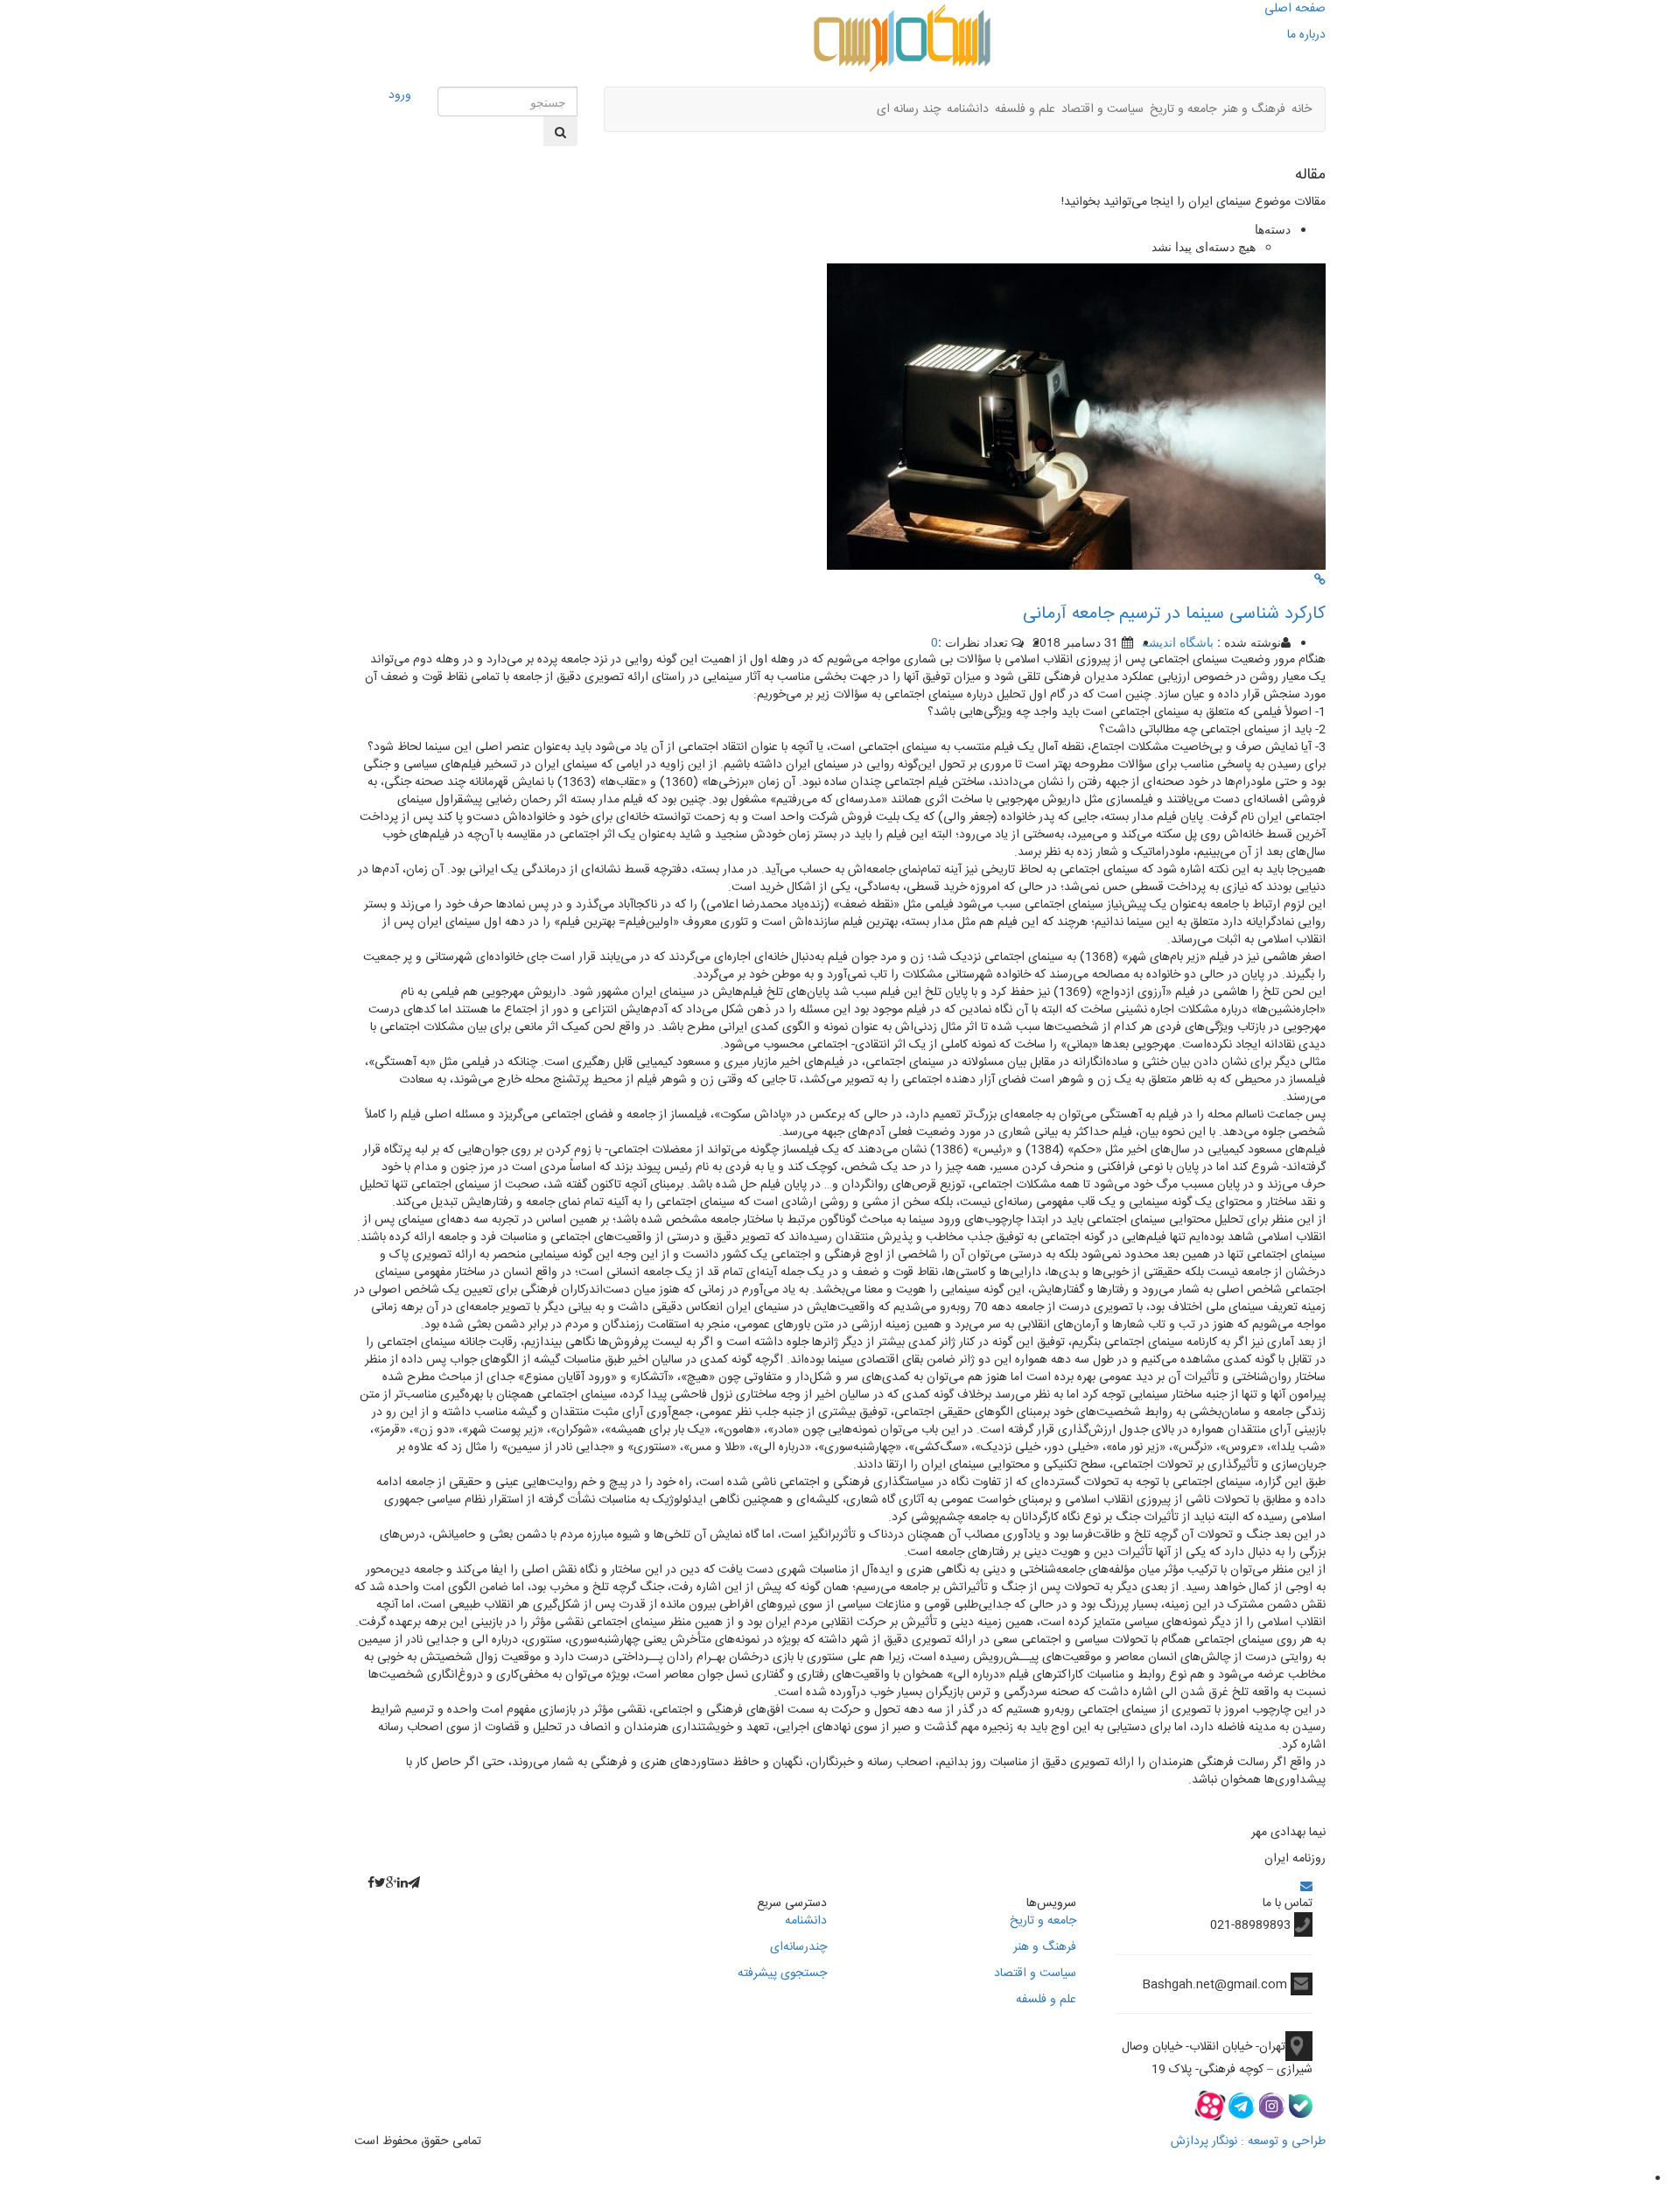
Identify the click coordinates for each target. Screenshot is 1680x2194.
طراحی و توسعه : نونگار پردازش (1248, 2141)
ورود (400, 95)
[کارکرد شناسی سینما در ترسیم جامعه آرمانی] (1320, 578)
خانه (1302, 109)
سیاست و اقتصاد (1102, 109)
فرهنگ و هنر (1254, 109)
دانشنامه (968, 109)
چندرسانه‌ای (798, 1947)
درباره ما (1306, 35)
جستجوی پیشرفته (782, 1973)
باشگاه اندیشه (1178, 641)
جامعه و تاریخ (1183, 109)
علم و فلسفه (1025, 109)
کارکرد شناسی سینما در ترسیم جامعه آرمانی (1174, 614)
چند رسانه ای (909, 109)
